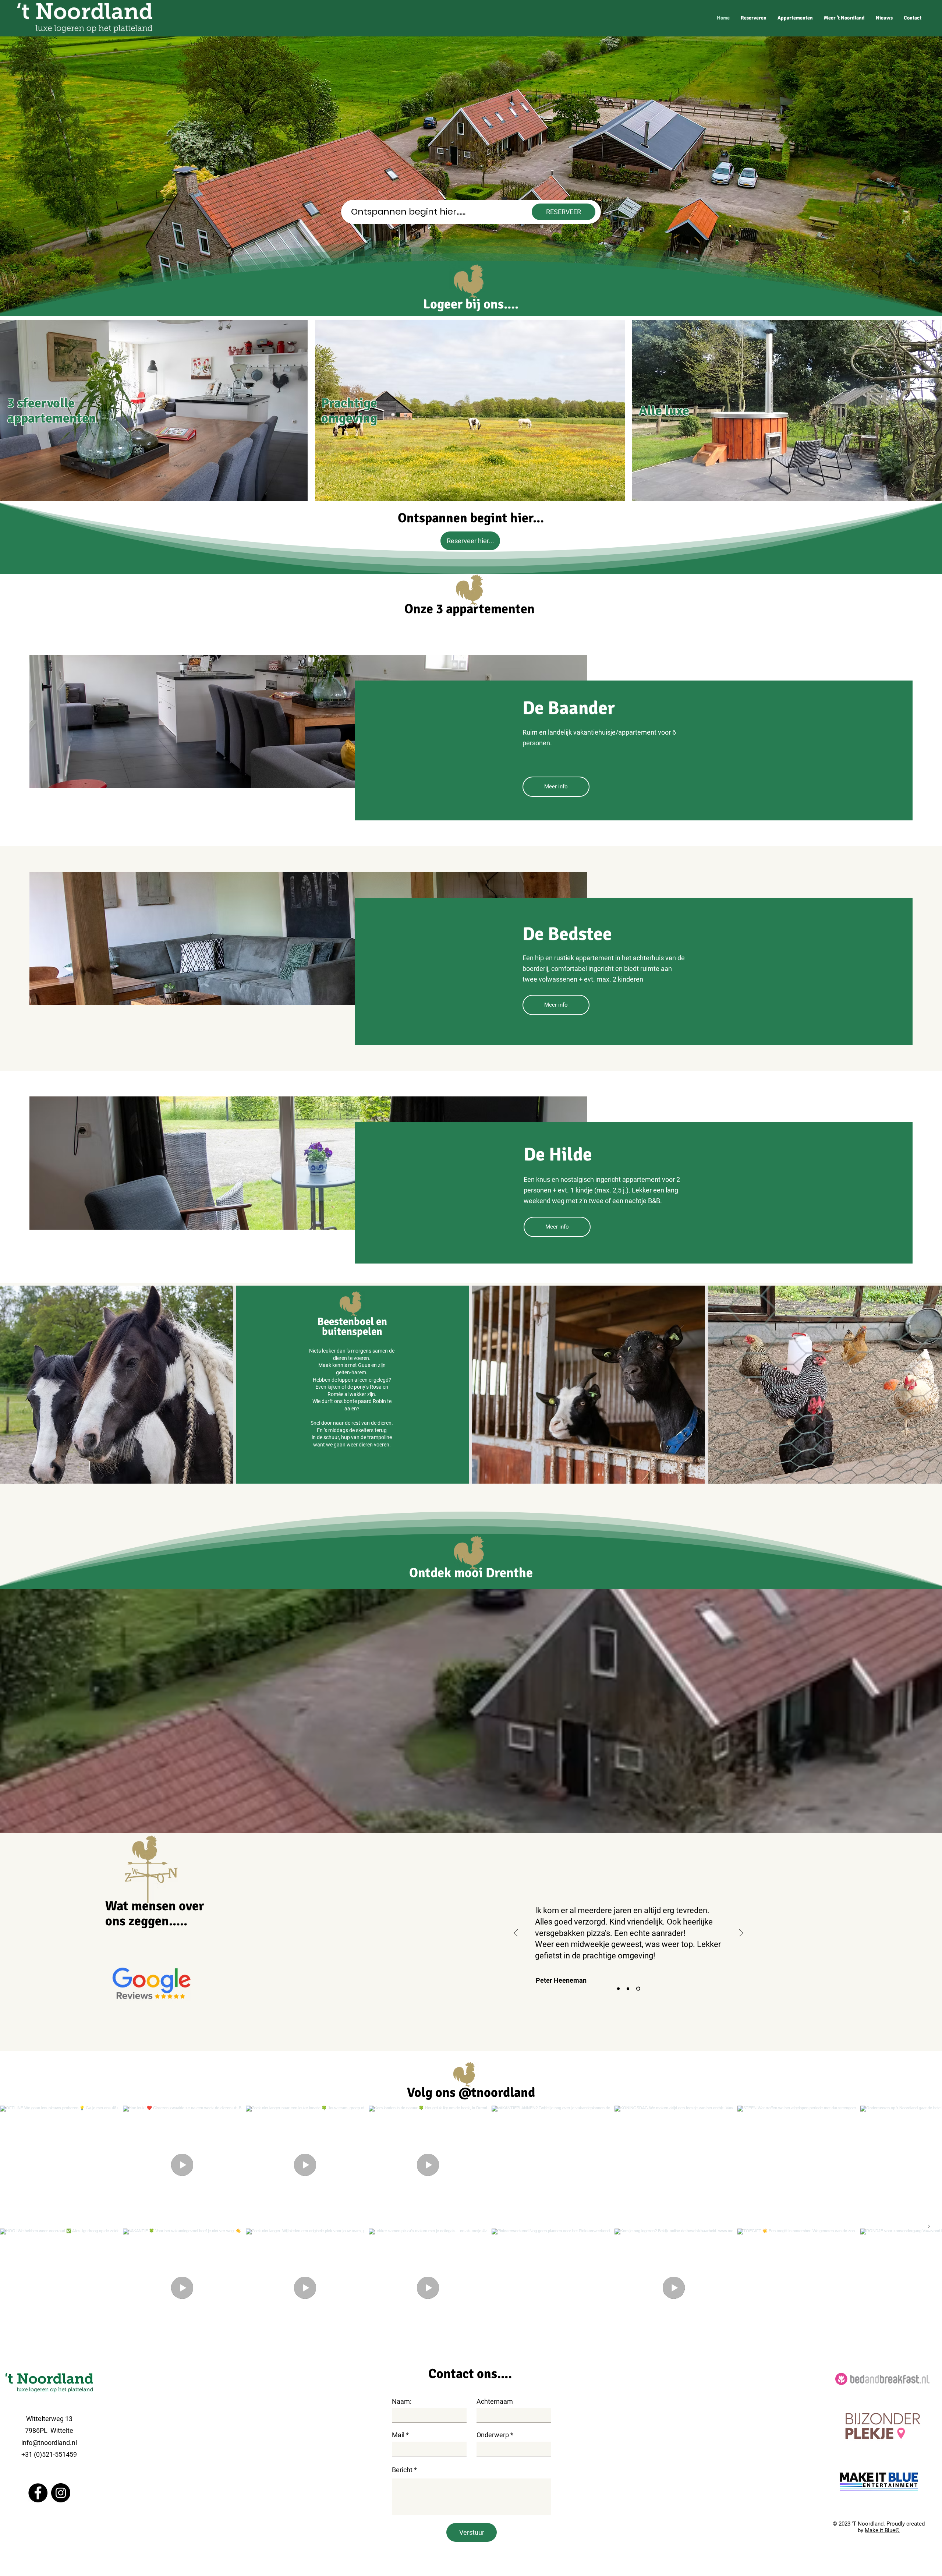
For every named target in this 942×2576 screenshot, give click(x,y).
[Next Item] (929, 2226)
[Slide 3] (639, 1989)
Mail (398, 2435)
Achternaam (495, 2402)
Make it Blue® (882, 2530)
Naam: (402, 2402)
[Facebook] (38, 2493)
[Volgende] (741, 1934)
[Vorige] (516, 1934)
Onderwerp (493, 2435)
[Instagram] (61, 2493)
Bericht (402, 2470)
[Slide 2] (629, 1989)
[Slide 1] (619, 1989)
